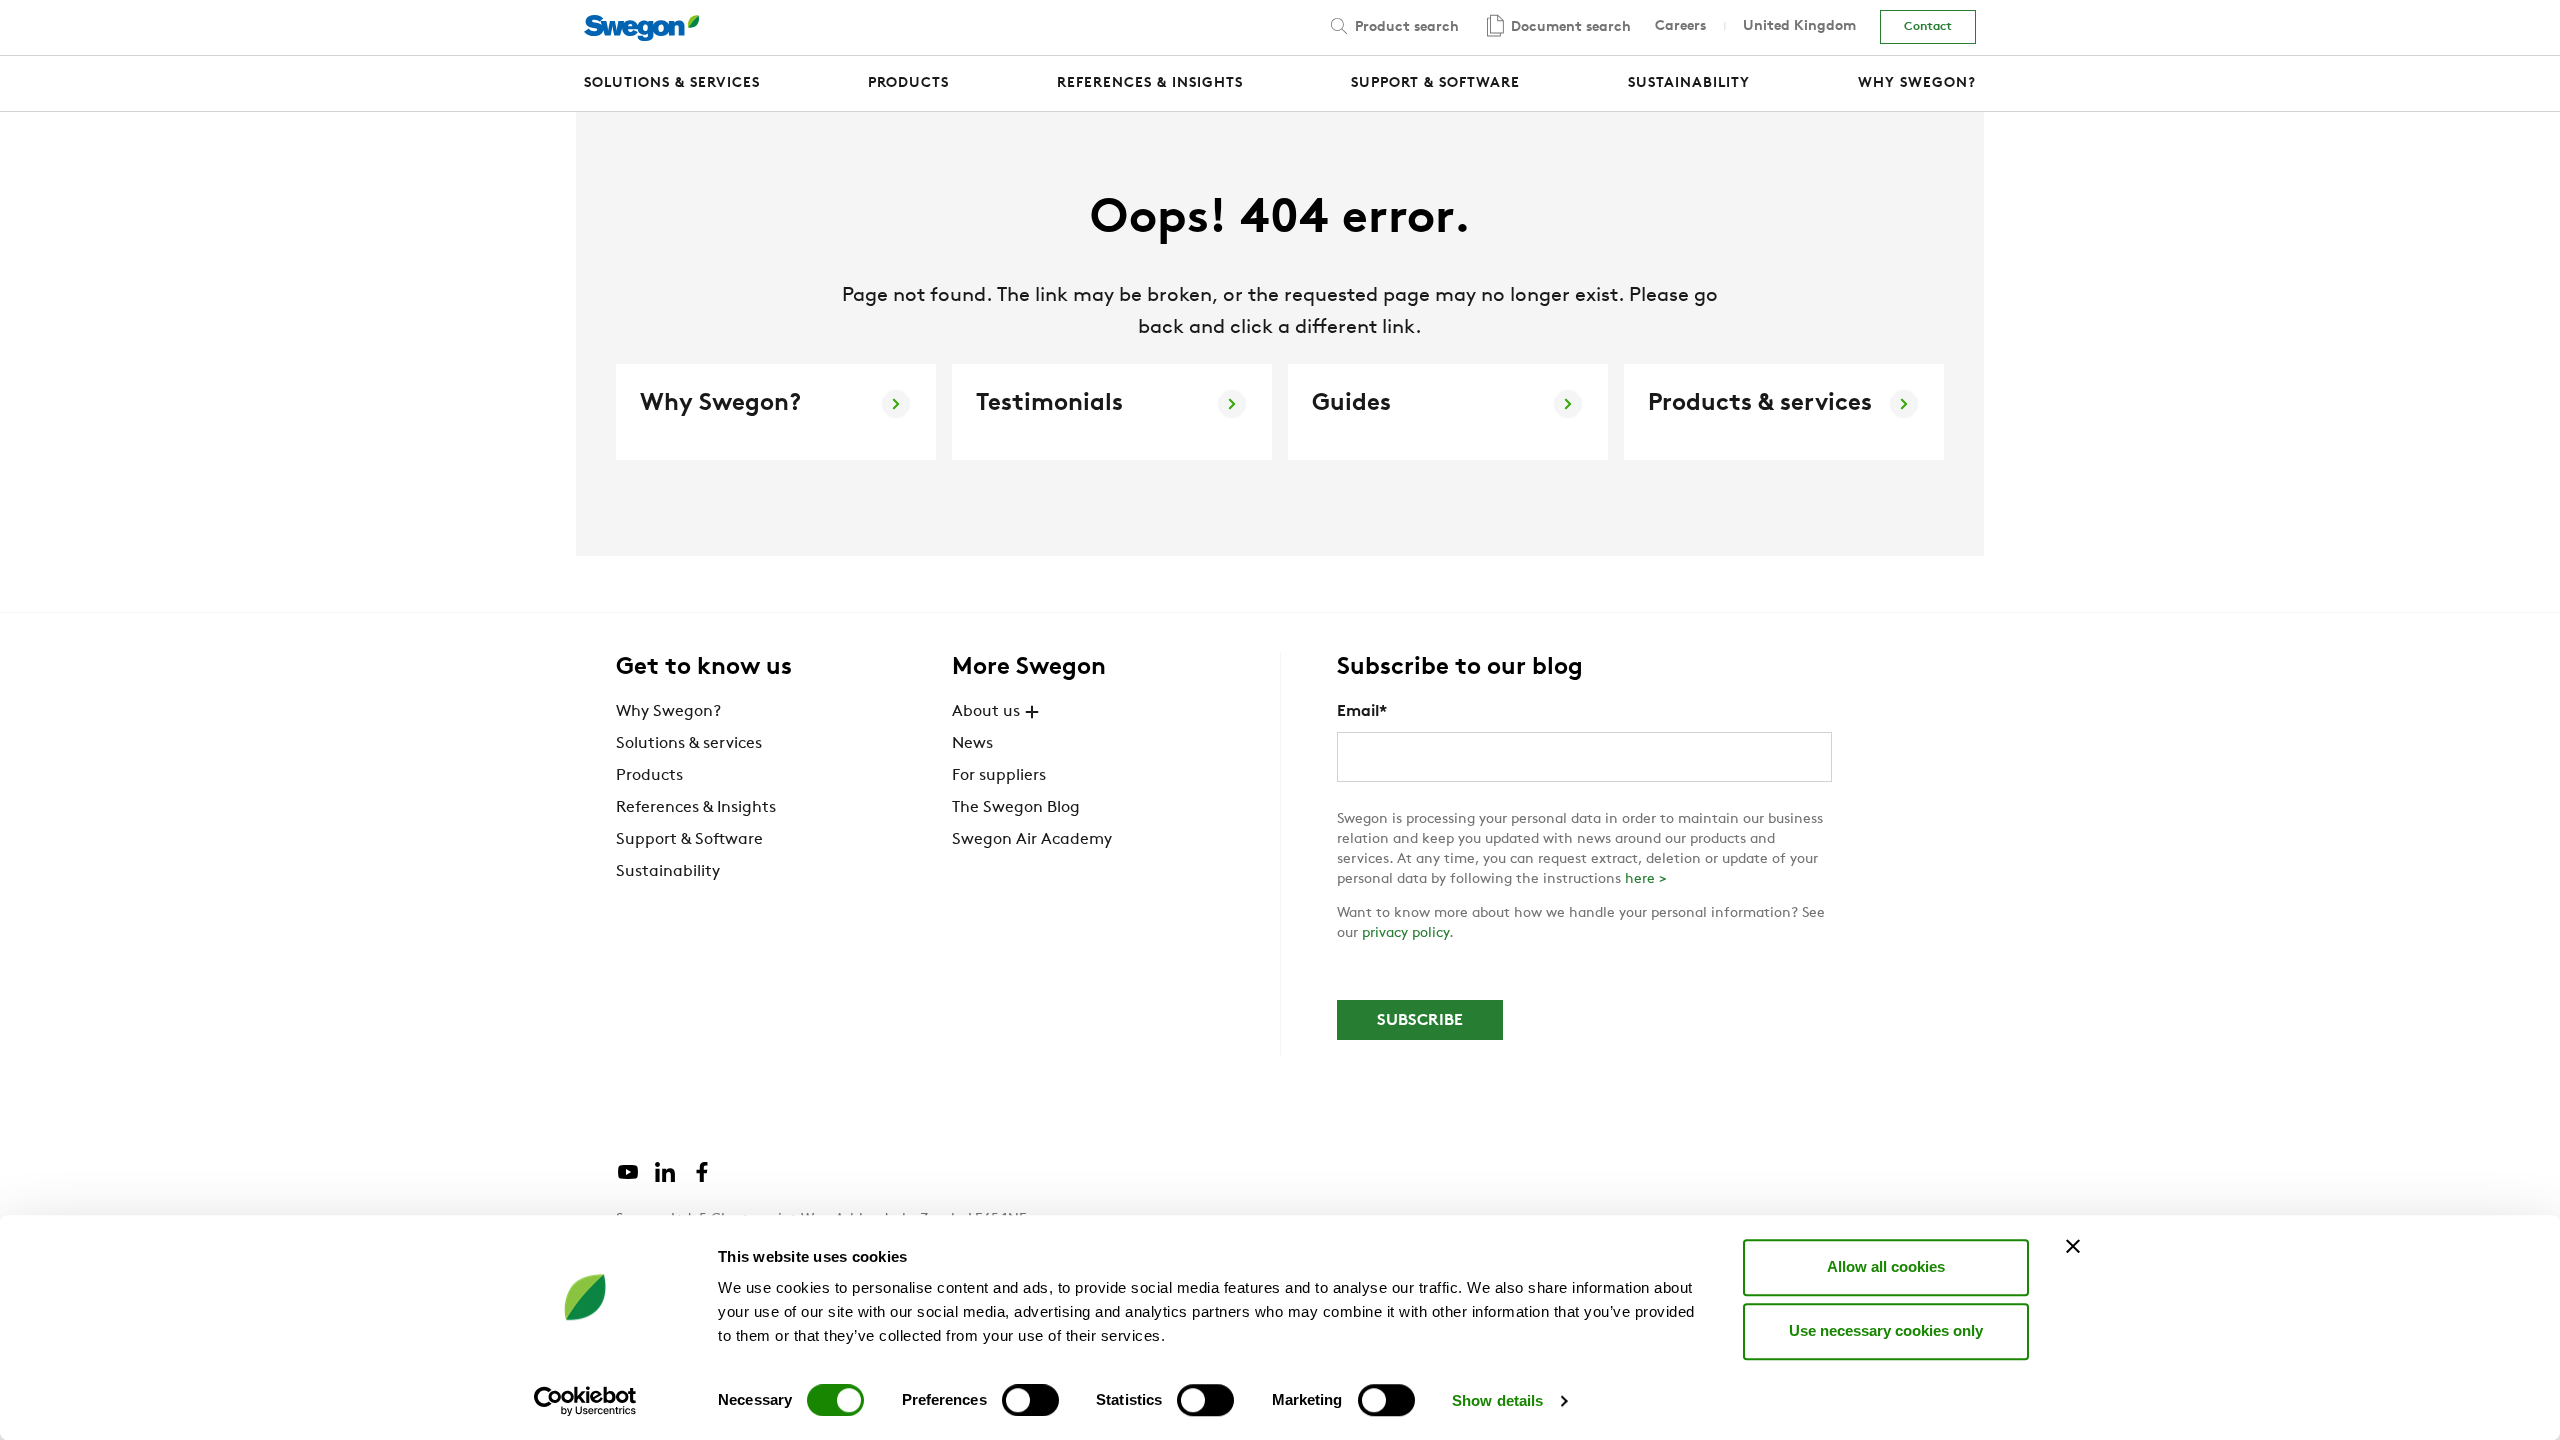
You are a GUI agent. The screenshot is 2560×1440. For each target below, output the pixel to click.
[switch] (1030, 1400)
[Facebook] (702, 1180)
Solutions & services (689, 744)
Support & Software (689, 840)
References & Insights (696, 808)
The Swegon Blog (1016, 808)
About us (986, 712)
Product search (1405, 27)
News (972, 744)
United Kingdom (1799, 26)
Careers (1680, 26)
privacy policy (1405, 933)
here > (1646, 879)
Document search (1569, 27)
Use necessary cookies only (1886, 1330)
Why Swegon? (668, 712)
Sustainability (668, 872)
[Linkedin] (665, 1180)
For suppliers (999, 776)
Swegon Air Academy (1032, 840)
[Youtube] (628, 1180)
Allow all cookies (1886, 1266)
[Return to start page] (641, 28)
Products (649, 776)
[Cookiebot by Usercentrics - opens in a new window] (585, 1401)
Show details (1497, 1400)
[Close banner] (2073, 1246)
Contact (1928, 27)
